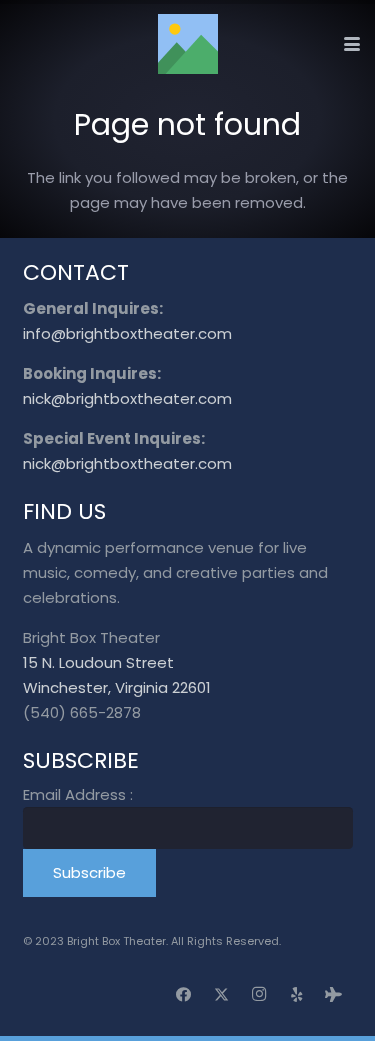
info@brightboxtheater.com (127, 333)
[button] (352, 44)
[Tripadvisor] (334, 995)
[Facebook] (184, 995)
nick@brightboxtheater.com (127, 398)
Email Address (78, 794)
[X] (222, 995)
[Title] (188, 44)
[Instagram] (259, 995)
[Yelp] (297, 995)
